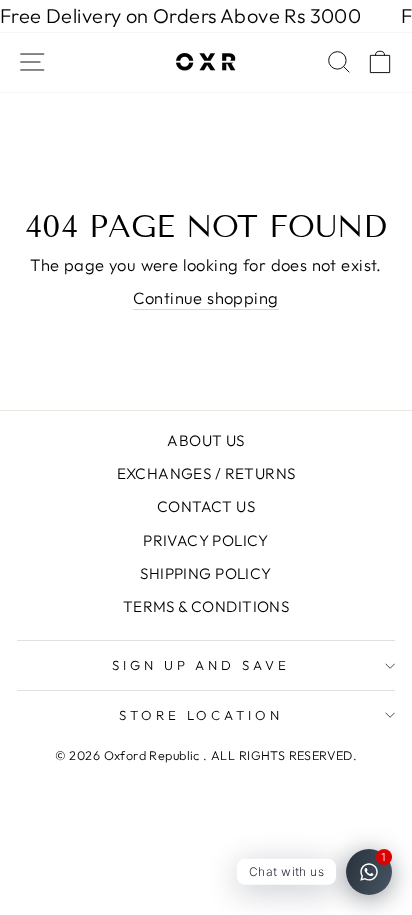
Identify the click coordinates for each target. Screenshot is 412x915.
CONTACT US (206, 506)
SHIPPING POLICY (205, 573)
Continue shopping (205, 297)
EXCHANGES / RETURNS (206, 473)
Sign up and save (201, 665)
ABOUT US (205, 440)
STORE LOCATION (201, 715)
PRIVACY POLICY (206, 540)
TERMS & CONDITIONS (206, 606)
